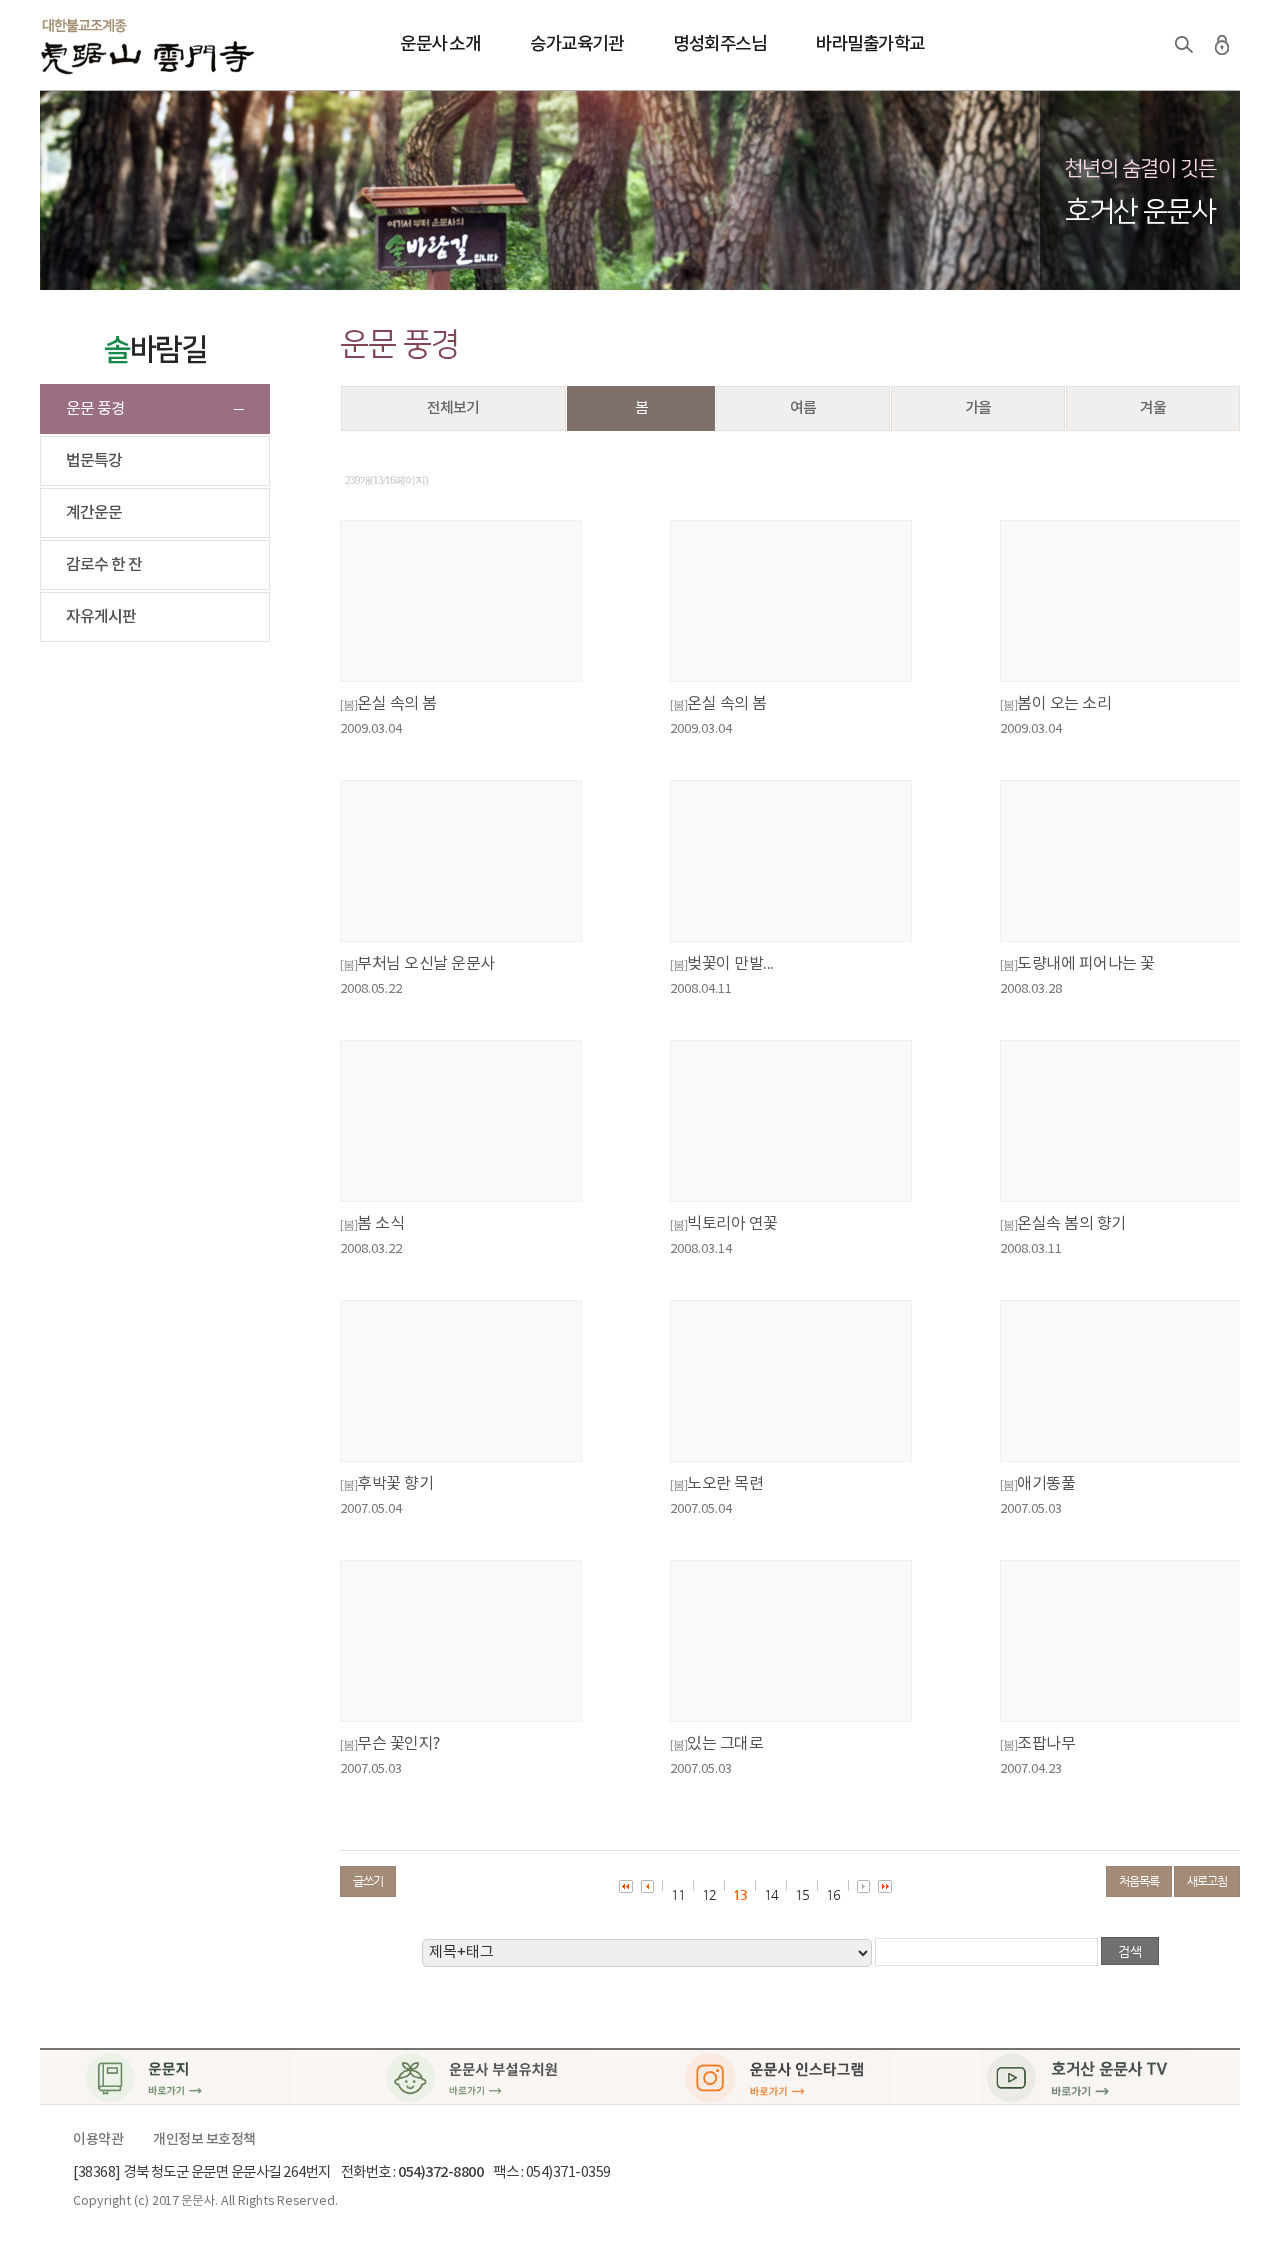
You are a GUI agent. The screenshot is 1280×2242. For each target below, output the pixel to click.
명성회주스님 (719, 44)
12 (709, 1894)
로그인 (1222, 45)
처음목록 (1139, 1881)
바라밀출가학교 (870, 44)
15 (802, 1894)
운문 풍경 (95, 409)
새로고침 (1207, 1881)
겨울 (1153, 408)
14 (771, 1894)
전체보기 (453, 408)
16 (833, 1894)
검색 (1184, 45)
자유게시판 (101, 617)
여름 (803, 408)
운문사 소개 (440, 44)
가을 (978, 408)
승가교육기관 (576, 44)
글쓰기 (368, 1881)
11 (678, 1894)
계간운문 (94, 513)
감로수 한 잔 (104, 565)
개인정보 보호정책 (204, 2140)
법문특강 (94, 461)
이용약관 (98, 2140)
